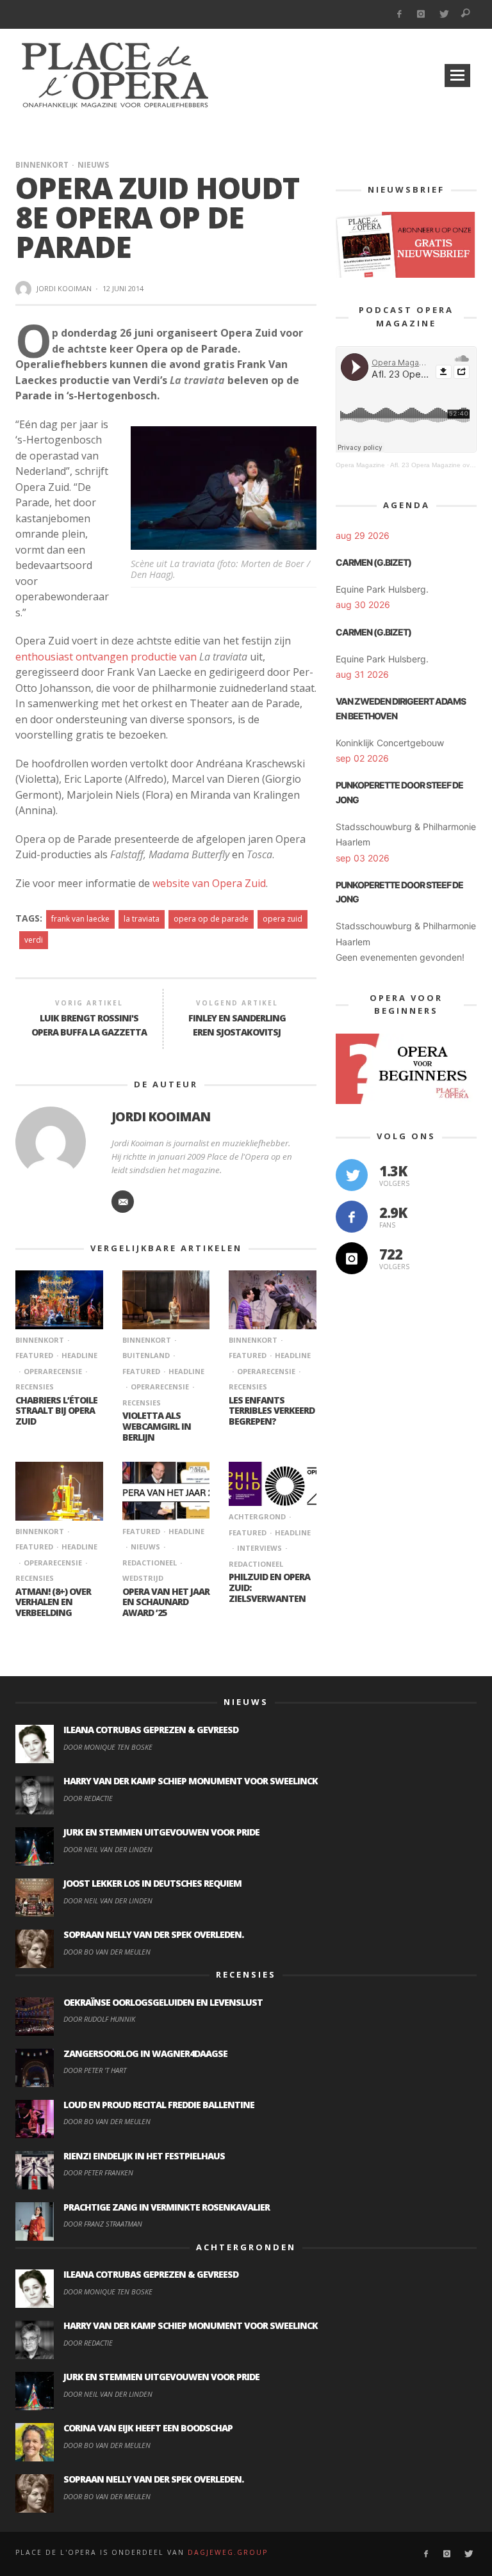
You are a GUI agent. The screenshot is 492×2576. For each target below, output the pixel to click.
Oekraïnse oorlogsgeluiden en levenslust (163, 2002)
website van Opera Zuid (209, 883)
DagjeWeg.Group (228, 2552)
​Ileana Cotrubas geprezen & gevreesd (151, 1730)
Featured (141, 1531)
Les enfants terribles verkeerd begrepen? (272, 1411)
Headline (79, 1355)
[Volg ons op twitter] (352, 1175)
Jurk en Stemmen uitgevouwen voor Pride (161, 1832)
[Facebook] (399, 14)
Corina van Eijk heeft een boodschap (148, 2428)
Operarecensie (53, 1371)
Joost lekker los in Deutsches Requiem (152, 1883)
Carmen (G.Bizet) (373, 562)
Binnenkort (42, 165)
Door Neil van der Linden (108, 1849)
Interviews (259, 1548)
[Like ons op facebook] (352, 1217)
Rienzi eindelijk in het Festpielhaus (144, 2156)
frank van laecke (80, 919)
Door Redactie (88, 1798)
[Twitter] (444, 14)
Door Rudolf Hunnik (99, 2019)
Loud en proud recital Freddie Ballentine (159, 2105)
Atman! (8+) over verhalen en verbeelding (53, 1602)
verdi (34, 940)
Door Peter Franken (98, 2172)
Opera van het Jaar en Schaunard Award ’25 (166, 1602)
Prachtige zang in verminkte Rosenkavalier (167, 2207)
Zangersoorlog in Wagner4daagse (145, 2053)
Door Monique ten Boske (108, 1747)
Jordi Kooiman (64, 288)
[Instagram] (421, 14)
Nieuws (93, 165)
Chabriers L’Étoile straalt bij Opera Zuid (56, 1411)
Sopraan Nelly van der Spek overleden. (153, 1934)
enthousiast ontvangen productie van (131, 657)
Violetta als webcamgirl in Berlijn (157, 1426)
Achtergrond (257, 1516)
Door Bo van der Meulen (107, 1952)
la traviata (142, 919)
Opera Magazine (360, 465)
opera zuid (283, 919)
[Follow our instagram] (352, 1258)
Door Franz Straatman (103, 2224)
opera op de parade (211, 919)
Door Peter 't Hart (95, 2070)
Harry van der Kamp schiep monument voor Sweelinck (191, 1781)
